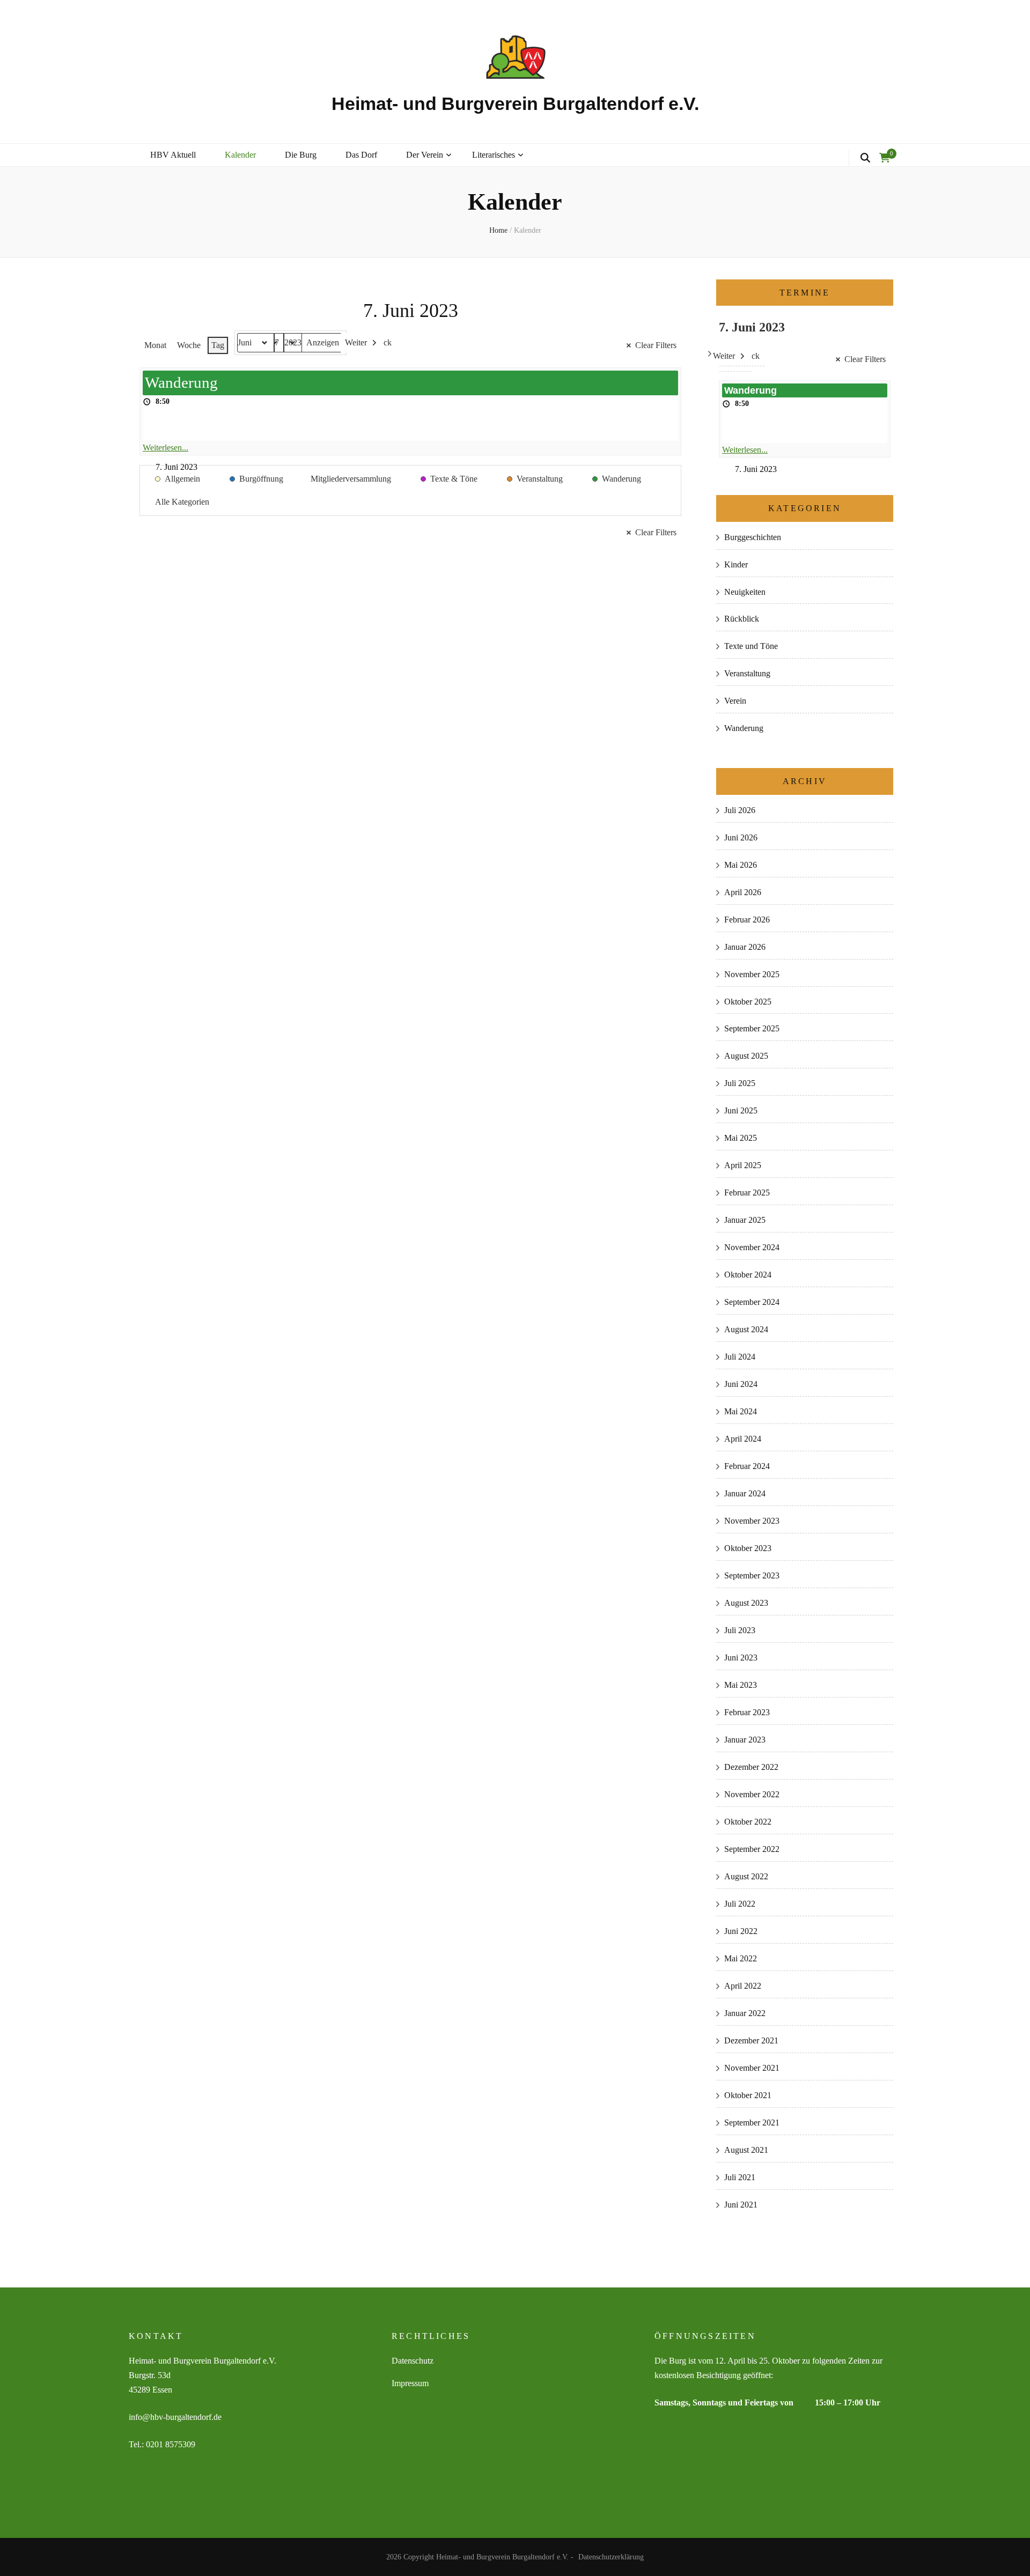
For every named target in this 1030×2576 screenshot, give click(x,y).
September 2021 (752, 2123)
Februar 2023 (747, 1712)
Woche (189, 345)
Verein (735, 701)
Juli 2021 (740, 2177)
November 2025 (752, 974)
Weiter (356, 342)
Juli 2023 (740, 1630)
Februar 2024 (747, 1466)
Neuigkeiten (745, 592)
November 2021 (752, 2068)
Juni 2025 (741, 1110)
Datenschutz (413, 2361)
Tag (218, 345)
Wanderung (744, 728)
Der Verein (425, 155)
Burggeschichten (753, 537)
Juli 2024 (740, 1357)
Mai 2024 (741, 1411)
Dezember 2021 (751, 2040)
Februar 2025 (747, 1193)
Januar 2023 (745, 1740)
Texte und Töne (751, 646)
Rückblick (742, 619)
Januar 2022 (745, 2013)
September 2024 (752, 1302)
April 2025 (743, 1165)
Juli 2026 (740, 810)
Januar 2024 (745, 1493)
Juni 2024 (741, 1384)
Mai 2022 (741, 1958)
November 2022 (752, 1794)
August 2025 (746, 1056)
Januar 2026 (745, 947)
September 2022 (752, 1849)
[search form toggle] (865, 158)
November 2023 (752, 1521)
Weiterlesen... (165, 448)
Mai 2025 (741, 1138)
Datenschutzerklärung (611, 2557)
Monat (155, 345)
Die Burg (301, 155)
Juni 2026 (741, 837)
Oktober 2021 (748, 2095)
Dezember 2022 (751, 1767)
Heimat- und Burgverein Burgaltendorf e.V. (515, 104)
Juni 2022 (741, 1931)
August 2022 (746, 1876)
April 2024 (743, 1439)
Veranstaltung (747, 673)
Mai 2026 (741, 865)
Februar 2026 (747, 920)
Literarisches (494, 155)
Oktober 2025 (748, 1002)
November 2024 (752, 1247)
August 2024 (746, 1329)
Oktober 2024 (748, 1275)
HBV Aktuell (173, 155)
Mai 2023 (741, 1685)
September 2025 (752, 1028)
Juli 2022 (740, 1904)
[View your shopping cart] (885, 158)
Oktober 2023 (748, 1548)
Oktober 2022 (748, 1822)
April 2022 (743, 1986)
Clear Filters (656, 345)
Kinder (736, 564)
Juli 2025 (740, 1083)
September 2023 (752, 1575)
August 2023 (746, 1603)
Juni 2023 (741, 1658)
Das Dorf (361, 155)
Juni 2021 (741, 2205)
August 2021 (746, 2150)
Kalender (240, 155)
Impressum (410, 2383)
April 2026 (743, 892)
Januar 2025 (745, 1220)
